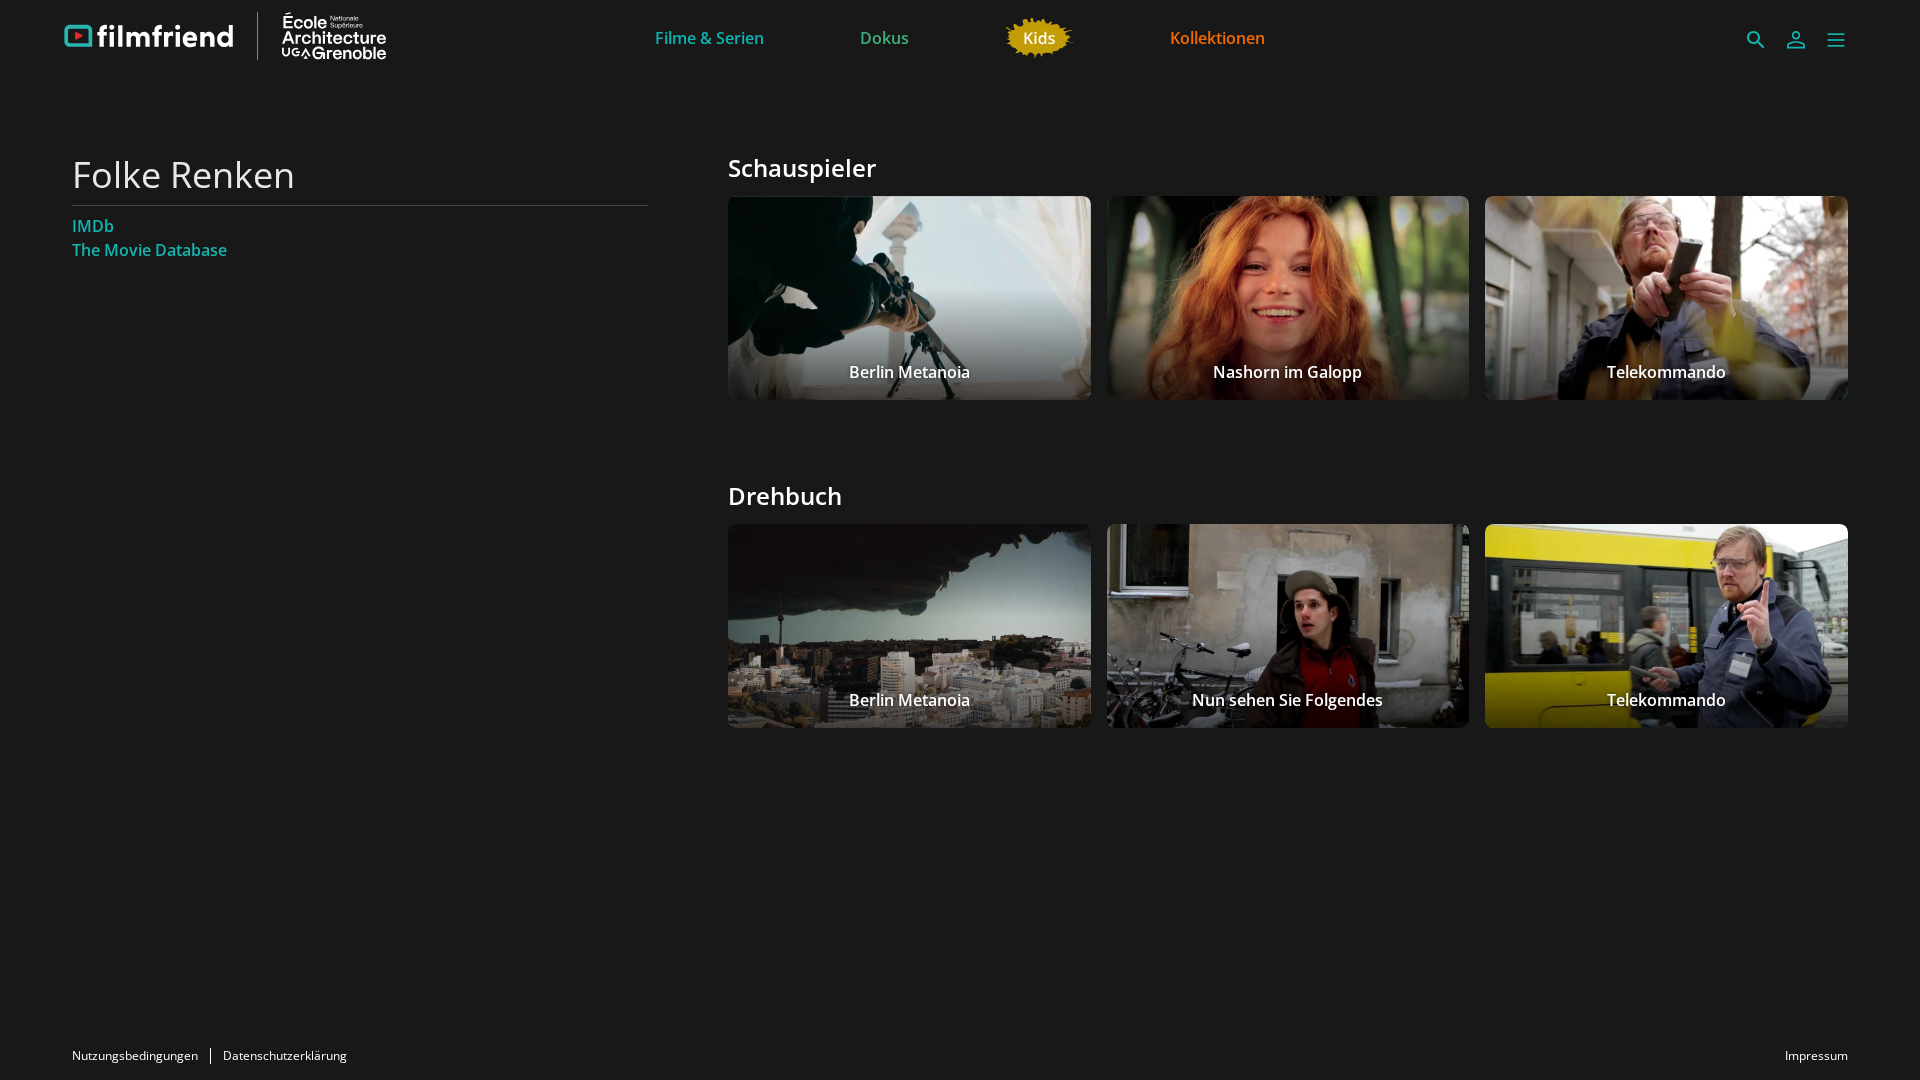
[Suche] (1756, 40)
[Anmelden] (1796, 40)
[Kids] (1039, 36)
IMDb (93, 226)
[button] (1836, 40)
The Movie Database (149, 250)
